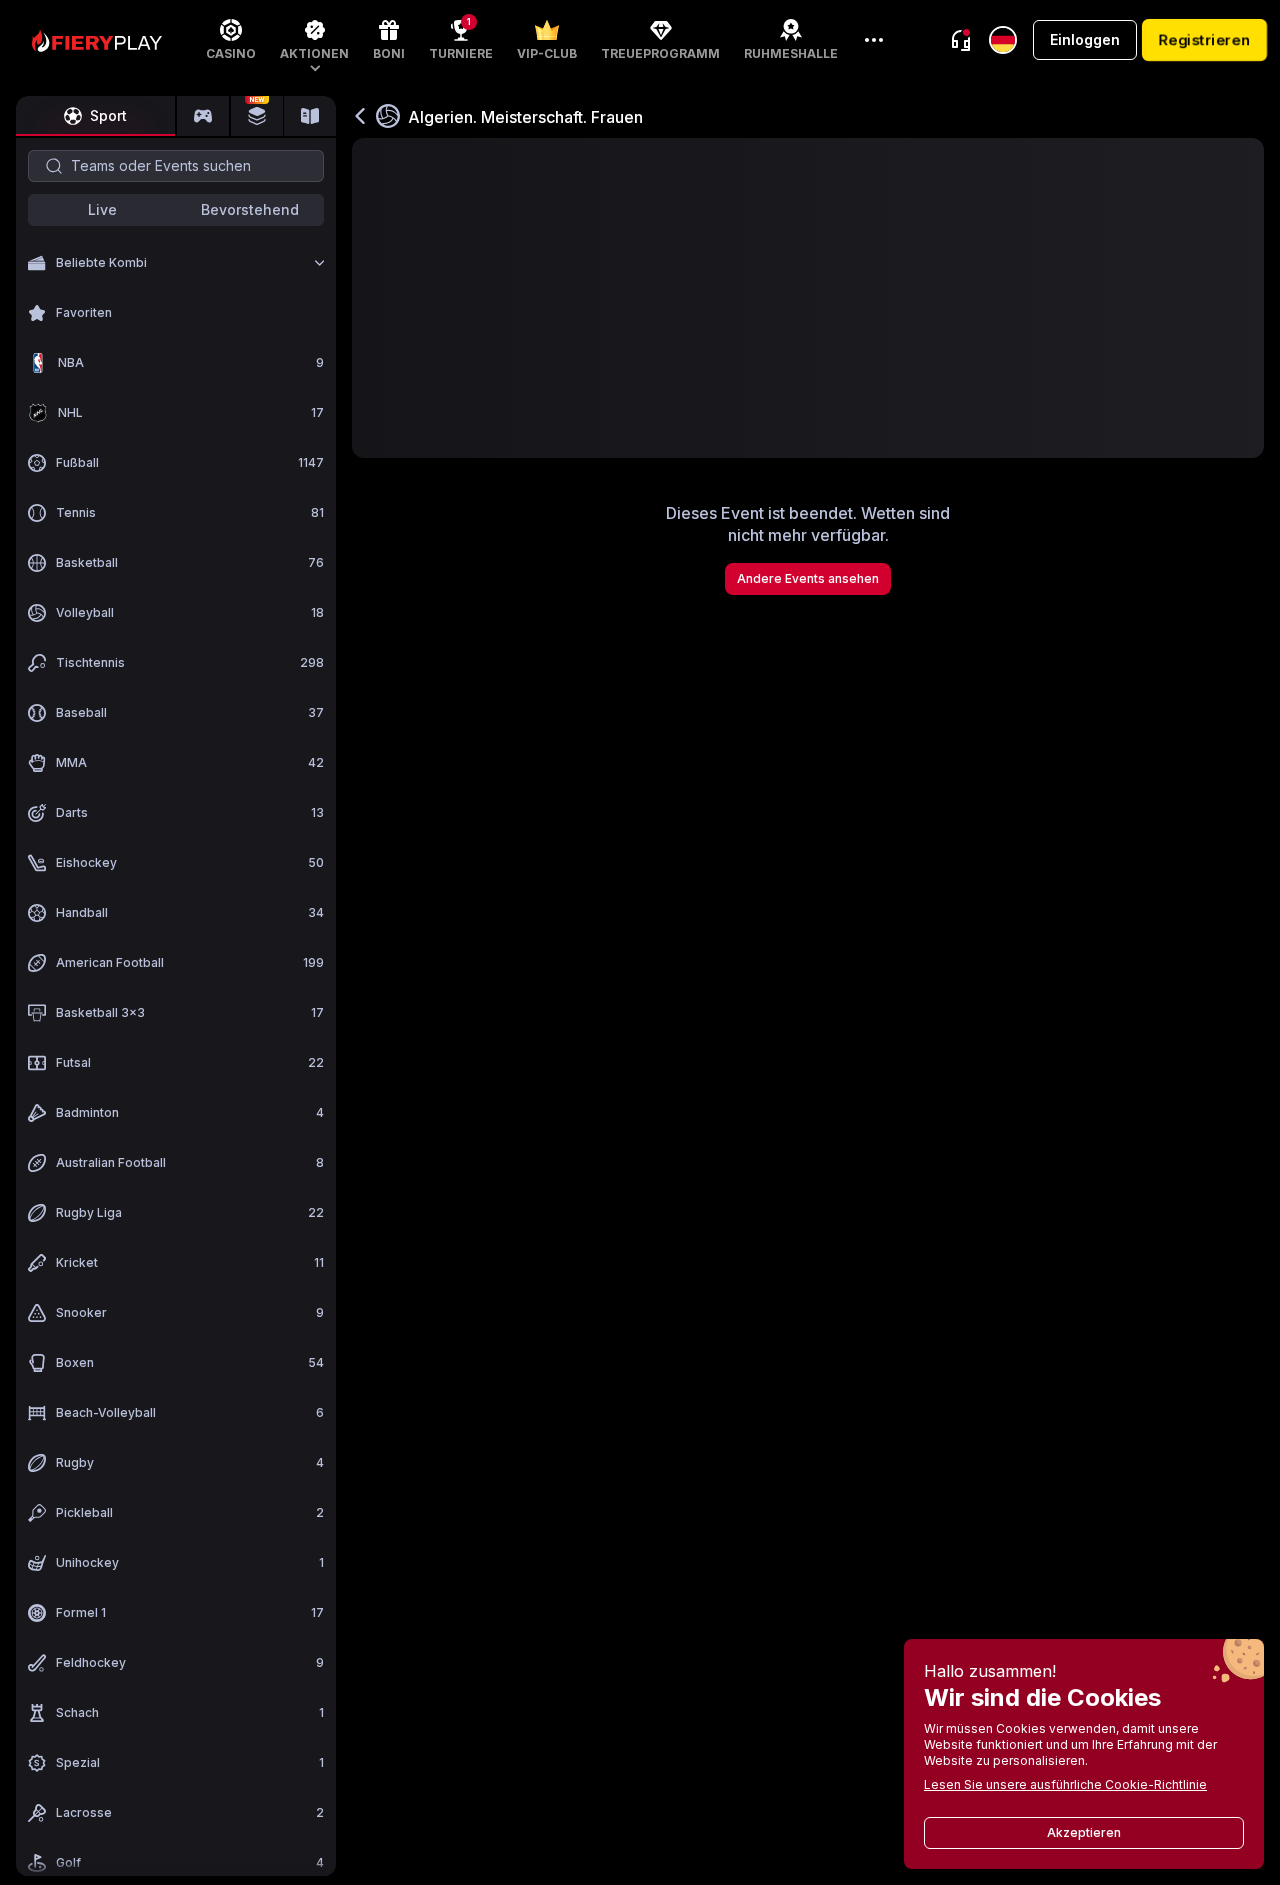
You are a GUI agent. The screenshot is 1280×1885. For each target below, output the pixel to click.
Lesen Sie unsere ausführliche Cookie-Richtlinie (1065, 1784)
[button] (314, 40)
